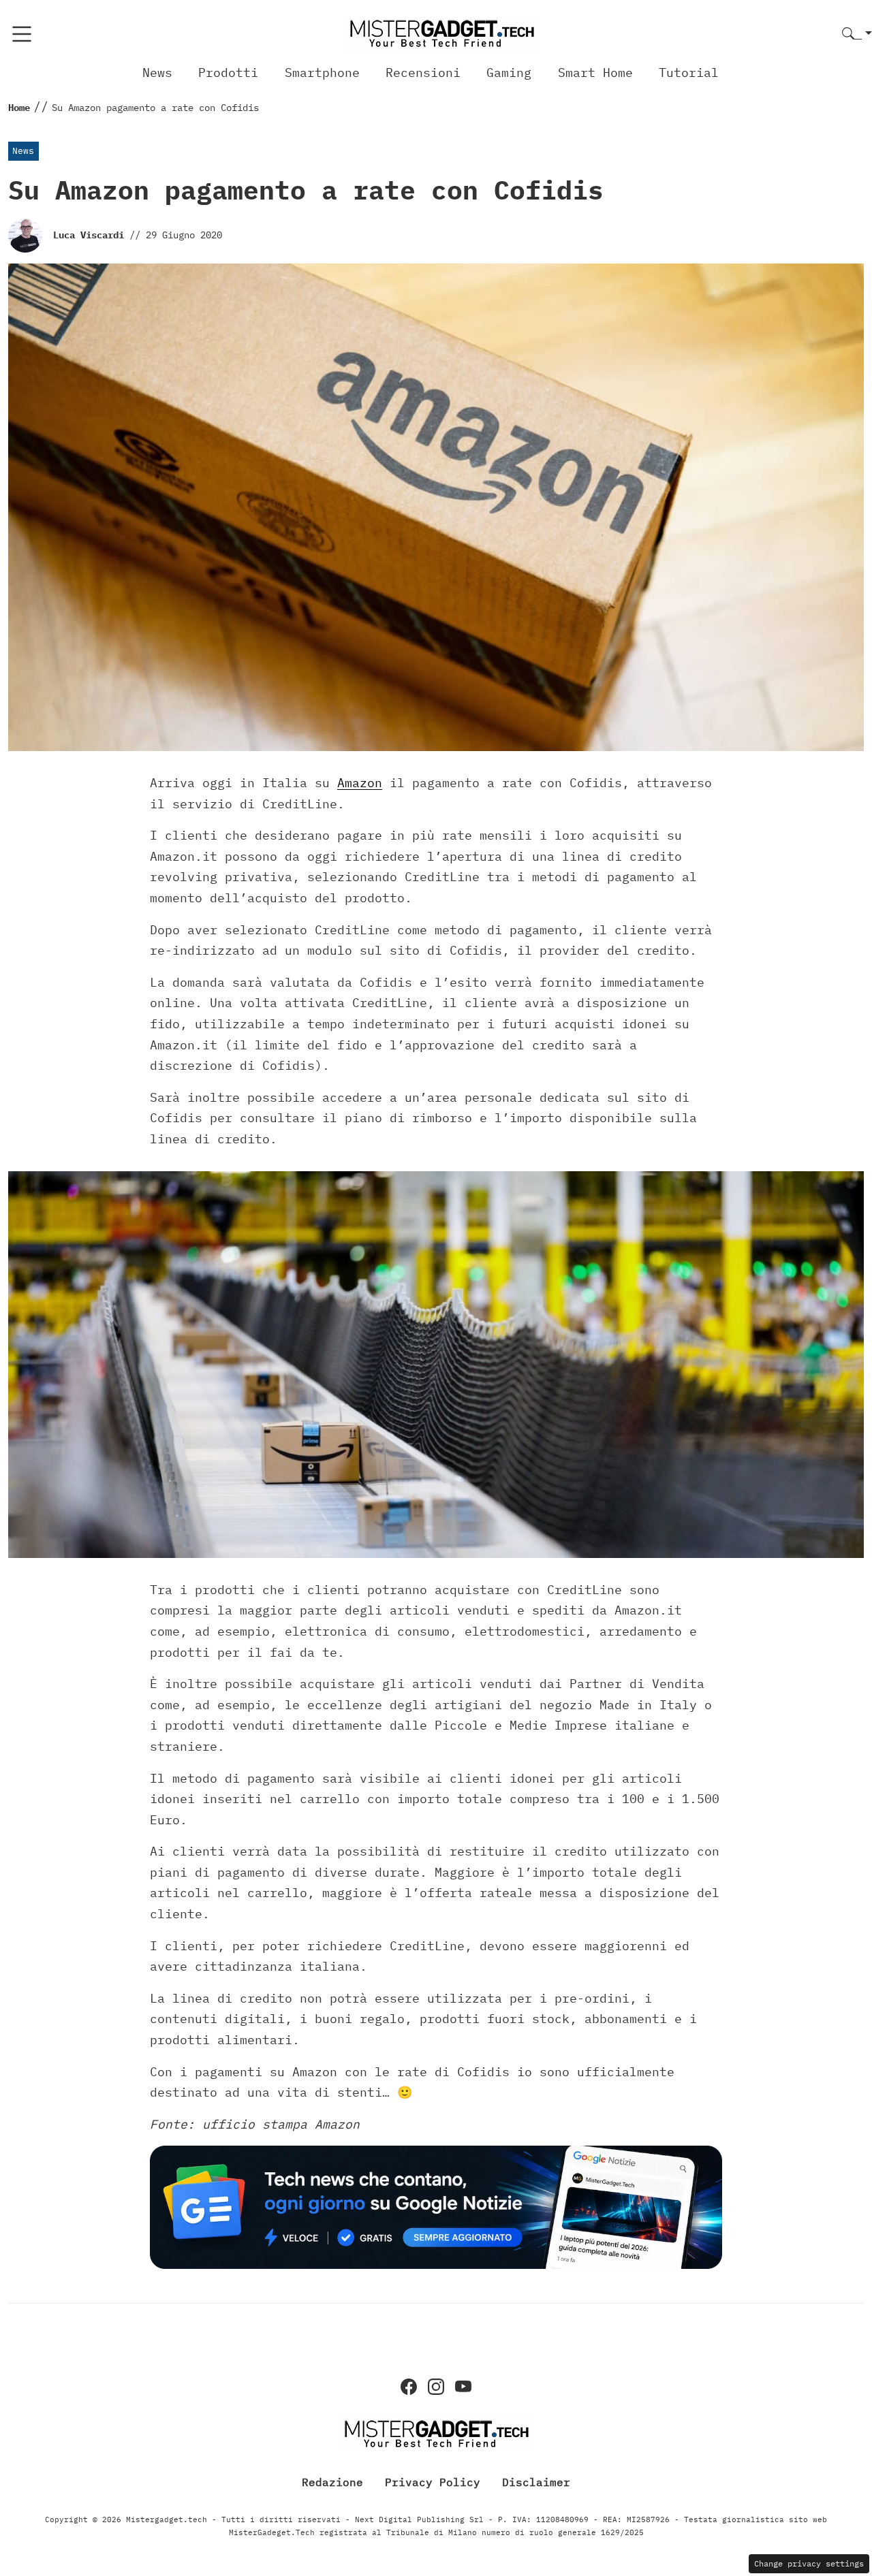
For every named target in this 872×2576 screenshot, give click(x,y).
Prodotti (228, 73)
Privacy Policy (433, 2482)
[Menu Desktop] (22, 34)
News (157, 73)
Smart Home (595, 73)
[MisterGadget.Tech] (441, 33)
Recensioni (423, 73)
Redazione (332, 2482)
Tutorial (689, 73)
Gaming (509, 73)
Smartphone (322, 73)
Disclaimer (536, 2482)
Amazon (360, 783)
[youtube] (463, 2387)
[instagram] (436, 2387)
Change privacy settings (809, 2563)
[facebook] (409, 2387)
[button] (857, 34)
